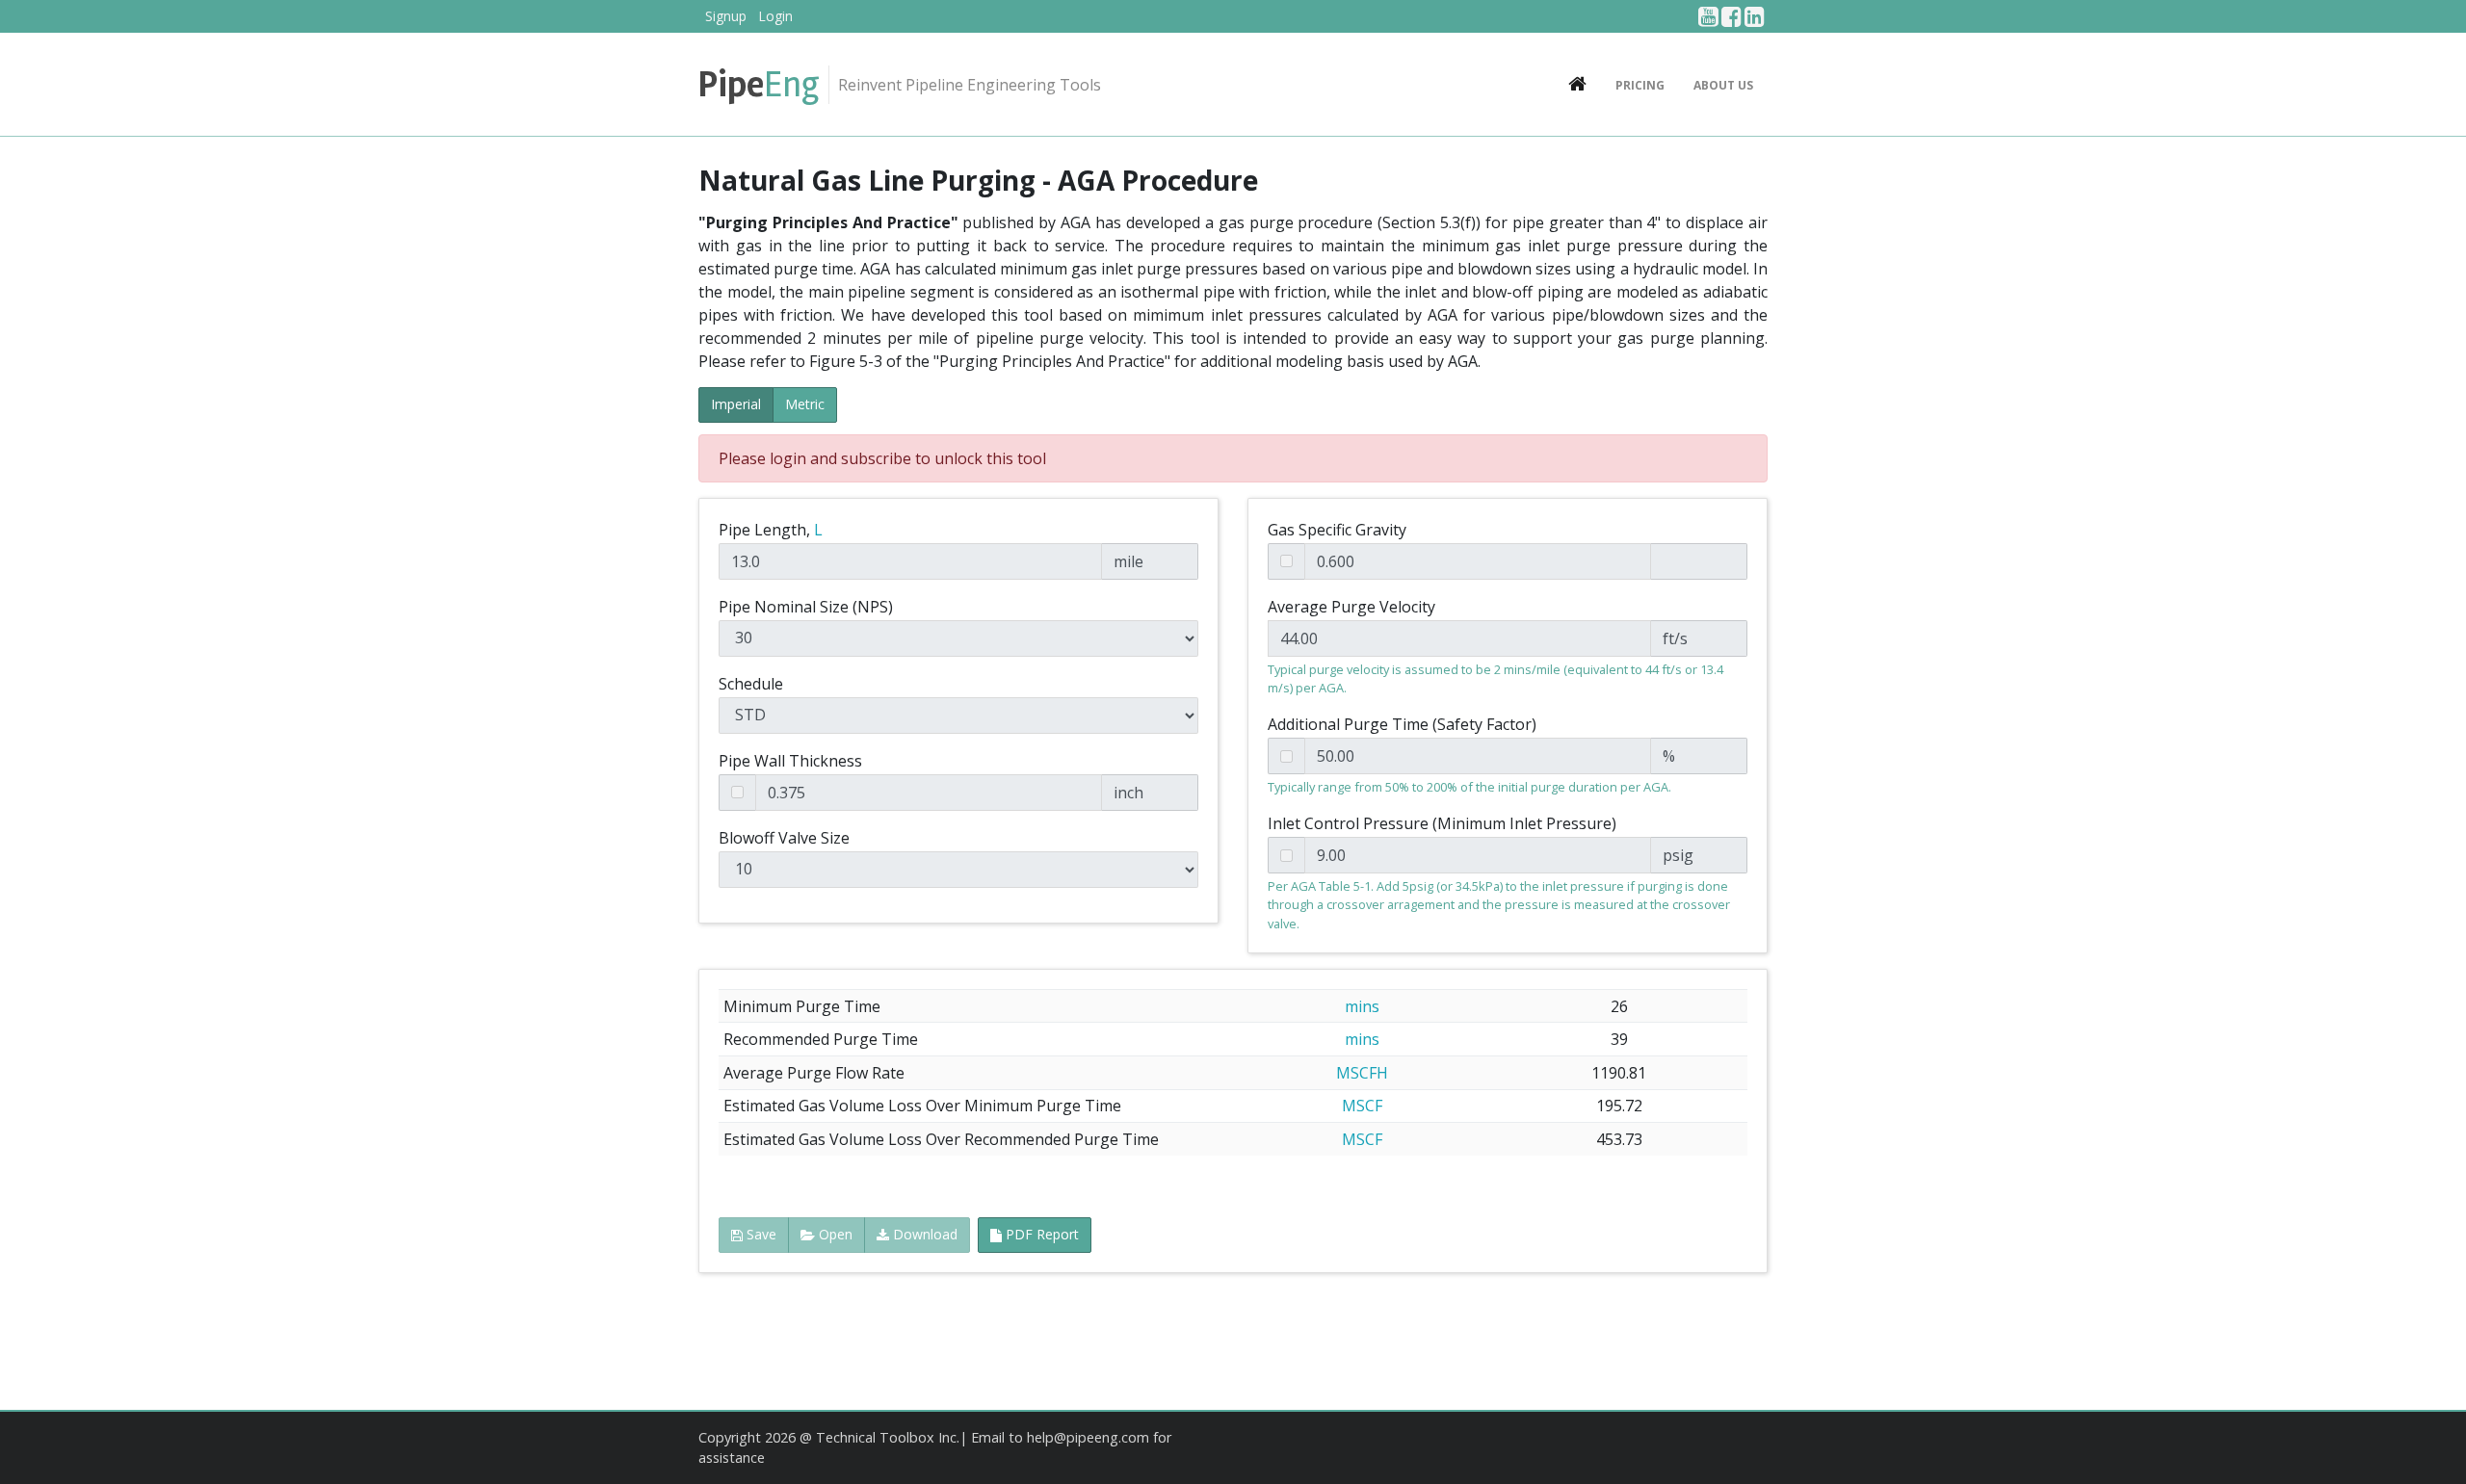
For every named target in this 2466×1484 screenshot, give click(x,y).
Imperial (736, 404)
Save (760, 1234)
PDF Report (1040, 1234)
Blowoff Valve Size (784, 838)
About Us (1723, 85)
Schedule (751, 684)
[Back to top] (2432, 1450)
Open (834, 1234)
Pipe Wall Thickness (790, 761)
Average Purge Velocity (1351, 607)
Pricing (1640, 85)
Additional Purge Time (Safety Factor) (1402, 724)
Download (923, 1234)
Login (776, 16)
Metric (805, 404)
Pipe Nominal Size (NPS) (806, 607)
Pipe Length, (771, 530)
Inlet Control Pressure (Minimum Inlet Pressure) (1442, 823)
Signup (726, 16)
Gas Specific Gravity (1337, 530)
